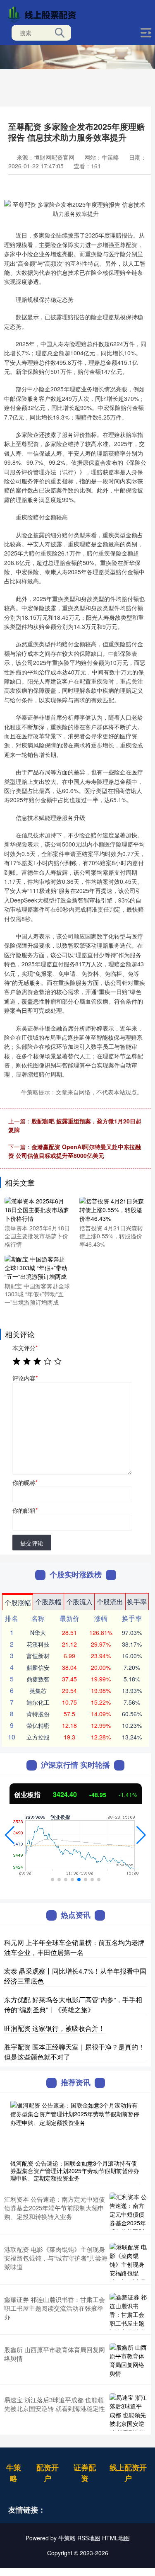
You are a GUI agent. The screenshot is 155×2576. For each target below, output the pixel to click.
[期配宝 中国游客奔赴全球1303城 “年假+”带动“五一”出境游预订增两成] (37, 1267)
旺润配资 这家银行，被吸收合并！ (55, 2028)
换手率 (137, 1602)
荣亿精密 (38, 1725)
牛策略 (14, 2473)
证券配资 (85, 2473)
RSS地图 (89, 2538)
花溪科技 (38, 1644)
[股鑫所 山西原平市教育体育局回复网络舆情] (128, 2362)
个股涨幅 (18, 1602)
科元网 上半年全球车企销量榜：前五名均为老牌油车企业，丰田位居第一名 (74, 1947)
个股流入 (79, 1602)
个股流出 (110, 1602)
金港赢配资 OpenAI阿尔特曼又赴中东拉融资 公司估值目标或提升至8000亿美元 (75, 1151)
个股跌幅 (48, 1602)
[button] (10, 1835)
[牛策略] (44, 14)
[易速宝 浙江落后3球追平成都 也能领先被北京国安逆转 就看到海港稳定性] (128, 2412)
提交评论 (32, 1543)
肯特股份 (38, 1714)
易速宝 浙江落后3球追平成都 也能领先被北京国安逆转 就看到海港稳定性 (55, 2404)
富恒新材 (38, 1656)
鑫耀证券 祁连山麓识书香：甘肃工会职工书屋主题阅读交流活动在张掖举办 (55, 2308)
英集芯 (38, 1691)
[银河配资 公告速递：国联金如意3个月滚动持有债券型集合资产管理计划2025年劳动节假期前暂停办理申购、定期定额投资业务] (75, 2128)
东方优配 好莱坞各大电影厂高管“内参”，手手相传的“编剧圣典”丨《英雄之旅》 (73, 2005)
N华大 (38, 1632)
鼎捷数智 (38, 1679)
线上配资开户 (128, 2473)
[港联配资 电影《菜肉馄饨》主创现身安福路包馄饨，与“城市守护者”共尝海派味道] (128, 2261)
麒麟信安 (38, 1667)
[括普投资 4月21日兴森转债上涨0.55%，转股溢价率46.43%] (112, 1209)
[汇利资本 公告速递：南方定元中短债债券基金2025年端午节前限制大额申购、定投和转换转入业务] (128, 2211)
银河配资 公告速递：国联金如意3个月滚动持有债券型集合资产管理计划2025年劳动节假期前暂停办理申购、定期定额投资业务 (75, 2171)
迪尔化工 (38, 1702)
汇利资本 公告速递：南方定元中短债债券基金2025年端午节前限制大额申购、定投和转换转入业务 (55, 2208)
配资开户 (48, 2473)
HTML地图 (116, 2538)
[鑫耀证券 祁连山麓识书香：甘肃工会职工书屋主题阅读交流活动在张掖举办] (128, 2312)
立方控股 (38, 1737)
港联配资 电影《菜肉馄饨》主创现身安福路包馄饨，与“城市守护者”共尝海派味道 (56, 2258)
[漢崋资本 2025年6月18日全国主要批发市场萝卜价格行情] (37, 1209)
